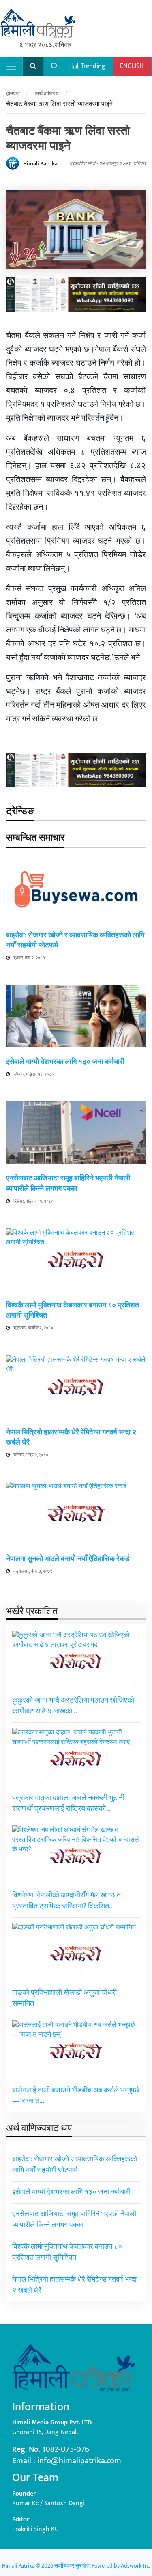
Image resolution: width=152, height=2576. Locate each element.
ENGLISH (132, 66)
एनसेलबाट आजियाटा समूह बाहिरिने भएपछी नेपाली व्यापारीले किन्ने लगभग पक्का (68, 1183)
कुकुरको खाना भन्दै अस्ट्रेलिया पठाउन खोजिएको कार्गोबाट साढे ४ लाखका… (73, 1706)
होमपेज (13, 94)
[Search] (33, 66)
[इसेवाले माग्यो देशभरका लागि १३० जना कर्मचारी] (76, 1016)
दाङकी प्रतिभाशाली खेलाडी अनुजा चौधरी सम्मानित (64, 1998)
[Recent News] (54, 66)
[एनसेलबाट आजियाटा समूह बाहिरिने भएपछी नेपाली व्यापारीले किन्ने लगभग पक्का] (76, 1133)
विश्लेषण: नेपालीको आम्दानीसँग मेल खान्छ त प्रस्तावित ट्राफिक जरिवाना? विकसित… (66, 1901)
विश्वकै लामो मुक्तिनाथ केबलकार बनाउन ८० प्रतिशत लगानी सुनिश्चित (73, 1310)
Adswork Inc (135, 2566)
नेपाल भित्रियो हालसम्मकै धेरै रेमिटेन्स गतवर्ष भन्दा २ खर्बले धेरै (71, 1437)
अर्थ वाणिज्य (47, 94)
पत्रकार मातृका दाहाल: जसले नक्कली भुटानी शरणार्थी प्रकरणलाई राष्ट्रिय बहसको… (68, 1803)
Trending (92, 66)
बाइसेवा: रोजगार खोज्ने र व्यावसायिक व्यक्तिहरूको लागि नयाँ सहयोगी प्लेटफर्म (75, 940)
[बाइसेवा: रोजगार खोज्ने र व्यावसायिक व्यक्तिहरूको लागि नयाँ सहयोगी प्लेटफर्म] (76, 889)
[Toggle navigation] (11, 66)
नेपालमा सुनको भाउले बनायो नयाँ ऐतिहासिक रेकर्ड (68, 1559)
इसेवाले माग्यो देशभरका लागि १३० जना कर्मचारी (65, 1062)
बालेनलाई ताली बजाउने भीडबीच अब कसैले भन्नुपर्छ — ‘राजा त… (76, 2096)
